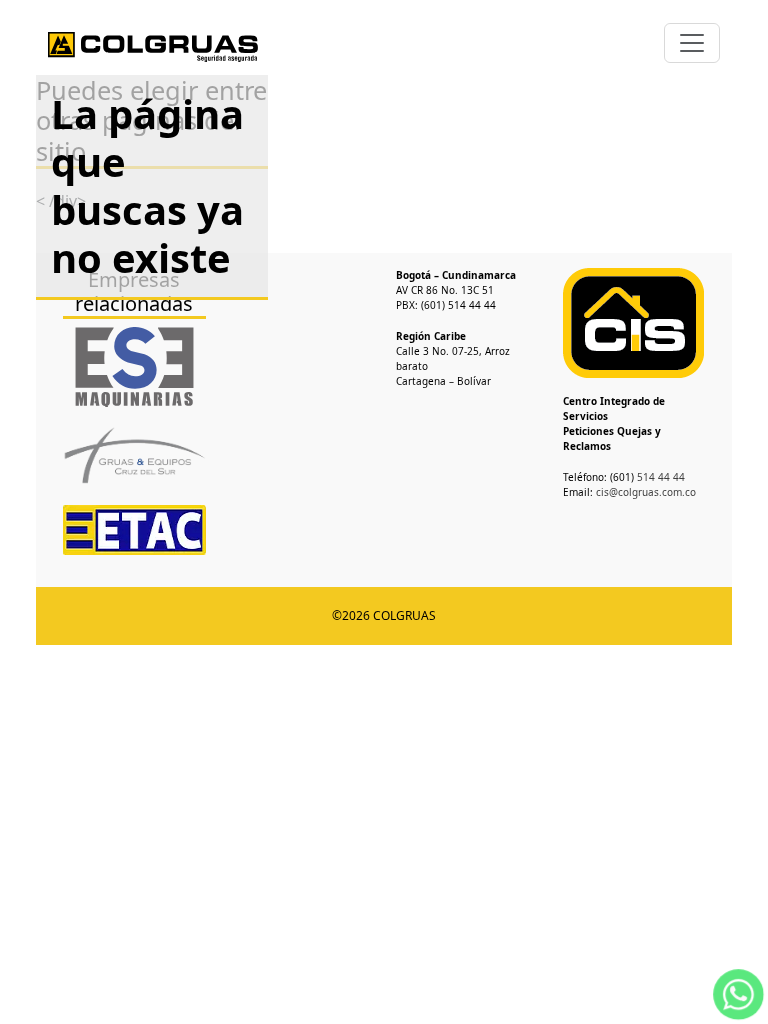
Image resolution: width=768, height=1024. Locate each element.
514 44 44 (659, 477)
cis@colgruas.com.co (646, 492)
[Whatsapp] (738, 992)
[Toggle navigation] (692, 43)
